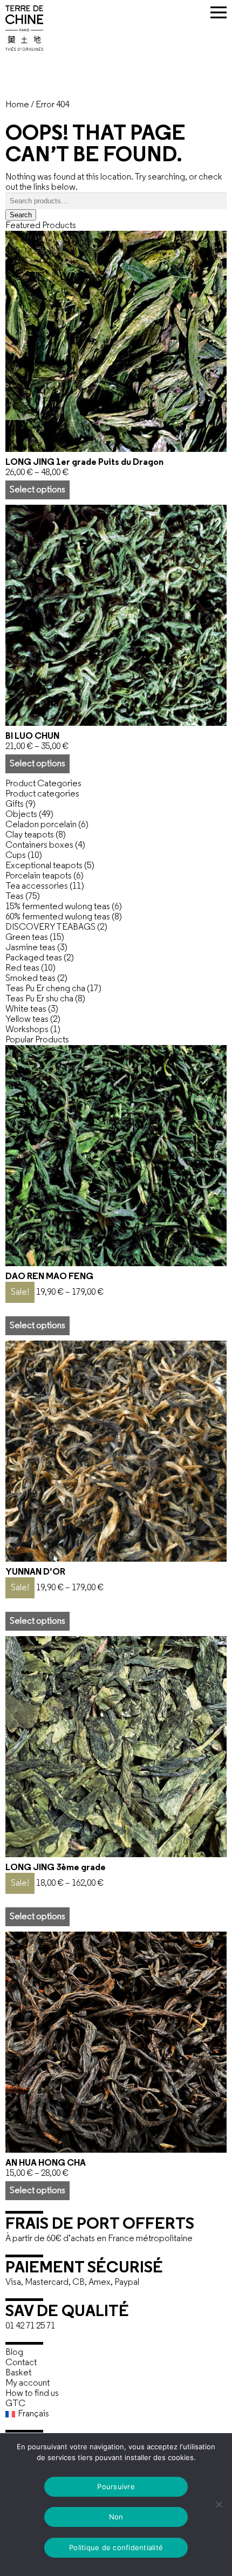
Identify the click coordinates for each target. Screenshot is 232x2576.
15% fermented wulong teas (58, 907)
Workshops (27, 1030)
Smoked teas (30, 978)
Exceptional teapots (44, 866)
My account (28, 2383)
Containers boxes (39, 845)
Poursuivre (116, 2486)
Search (21, 215)
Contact (21, 2363)
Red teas (22, 968)
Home (17, 105)
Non (116, 2517)
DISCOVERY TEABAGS (50, 927)
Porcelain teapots (39, 876)
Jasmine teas (30, 948)
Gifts (15, 804)
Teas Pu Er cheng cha (45, 989)
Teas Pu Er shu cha (39, 999)
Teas (15, 897)
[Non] (219, 2504)
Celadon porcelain (41, 825)
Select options (37, 490)
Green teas (27, 937)
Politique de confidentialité (116, 2547)
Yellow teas (27, 1019)
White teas (26, 1009)
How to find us (32, 2393)
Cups (16, 856)
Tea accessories (37, 886)
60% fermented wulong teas (58, 917)
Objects (21, 815)
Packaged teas (34, 958)
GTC (15, 2404)
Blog (14, 2352)
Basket (18, 2373)
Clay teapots (30, 835)
